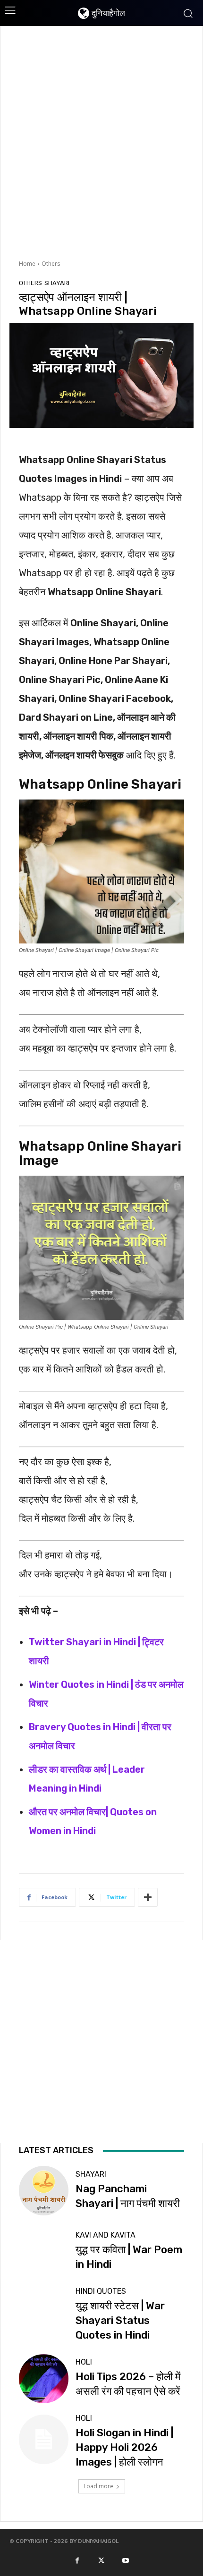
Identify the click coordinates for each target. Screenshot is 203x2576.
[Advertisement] (101, 142)
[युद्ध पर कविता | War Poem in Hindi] (44, 2252)
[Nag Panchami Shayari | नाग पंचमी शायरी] (44, 2191)
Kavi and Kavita (106, 2235)
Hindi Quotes (101, 2291)
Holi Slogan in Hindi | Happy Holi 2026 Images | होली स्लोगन (124, 2447)
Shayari (57, 283)
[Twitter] (101, 2560)
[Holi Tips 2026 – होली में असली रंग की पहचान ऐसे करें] (44, 2379)
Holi (84, 2362)
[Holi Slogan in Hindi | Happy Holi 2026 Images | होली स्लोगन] (44, 2439)
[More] (148, 1897)
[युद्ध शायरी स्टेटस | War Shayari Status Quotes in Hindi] (44, 2312)
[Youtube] (126, 2560)
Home (27, 264)
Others (51, 264)
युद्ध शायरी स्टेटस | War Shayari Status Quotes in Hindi (120, 2320)
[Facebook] (77, 2560)
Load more (98, 2486)
